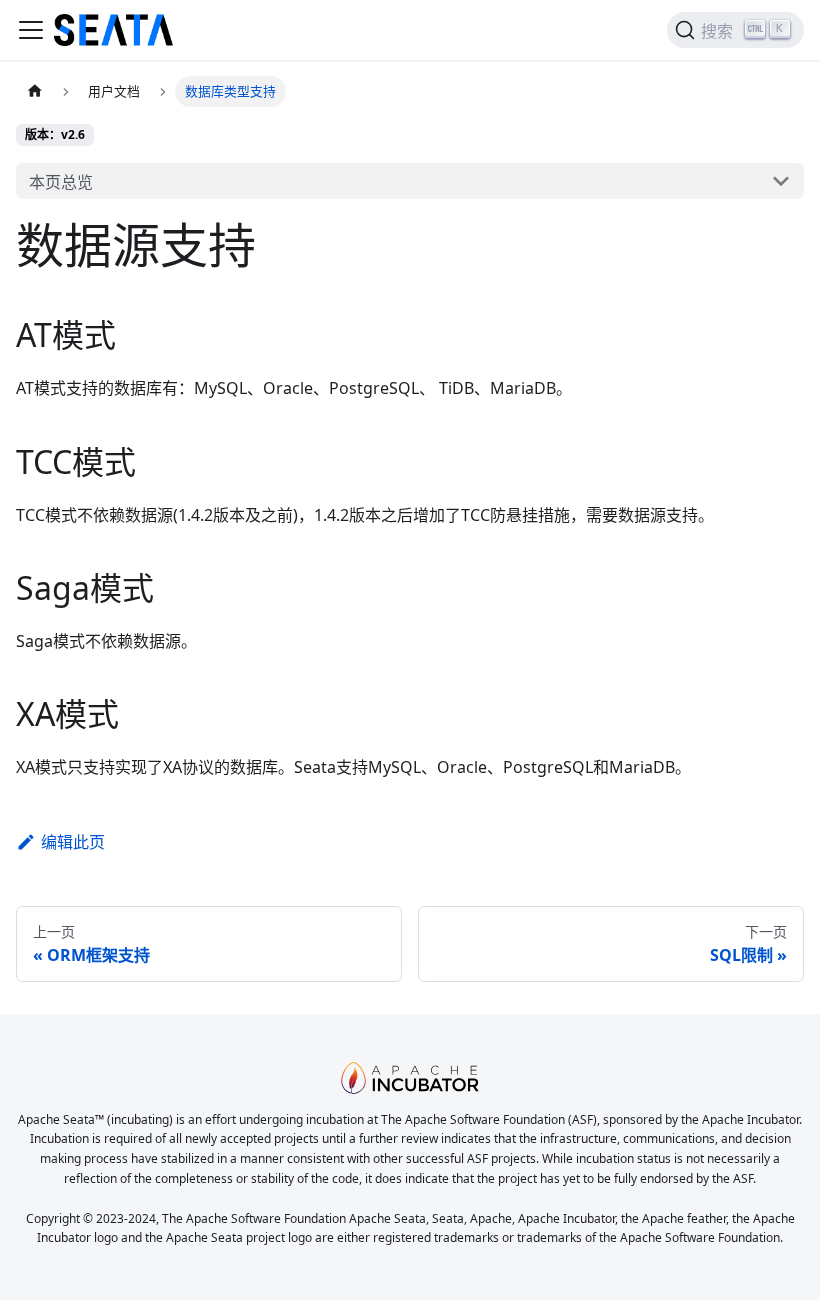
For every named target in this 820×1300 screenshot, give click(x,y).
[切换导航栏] (31, 30)
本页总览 (61, 182)
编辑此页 (73, 842)
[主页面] (35, 91)
